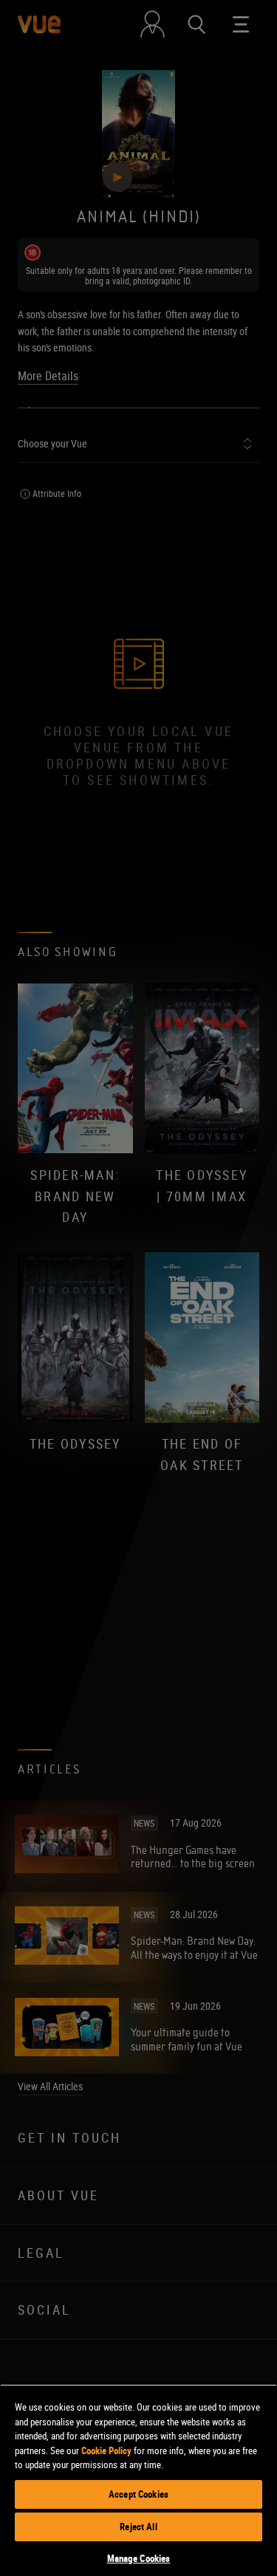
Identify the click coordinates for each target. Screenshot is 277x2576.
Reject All (138, 2527)
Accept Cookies (138, 2494)
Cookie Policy (106, 2450)
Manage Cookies (139, 2558)
